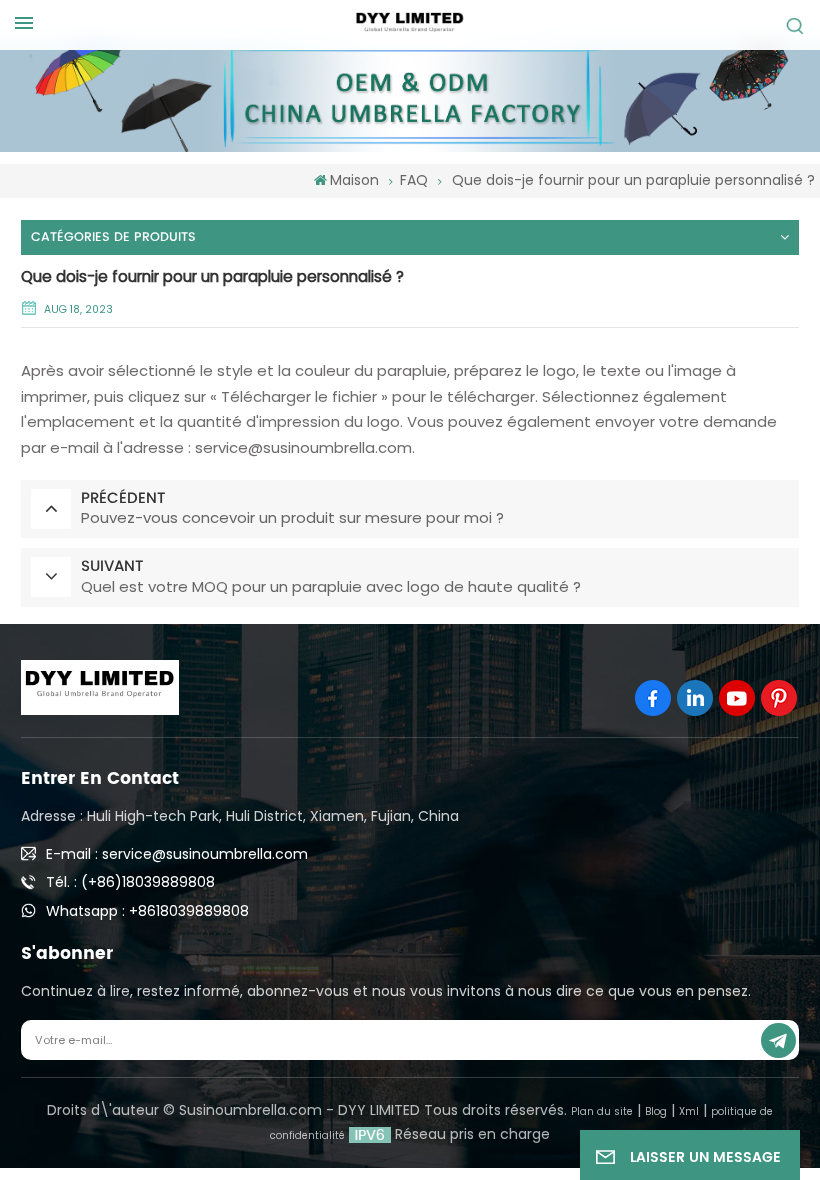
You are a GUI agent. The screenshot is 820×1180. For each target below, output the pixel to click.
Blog (656, 1111)
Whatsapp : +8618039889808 (147, 911)
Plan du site (602, 1111)
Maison (354, 180)
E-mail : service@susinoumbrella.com (177, 854)
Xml (689, 1111)
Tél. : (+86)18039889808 (130, 882)
